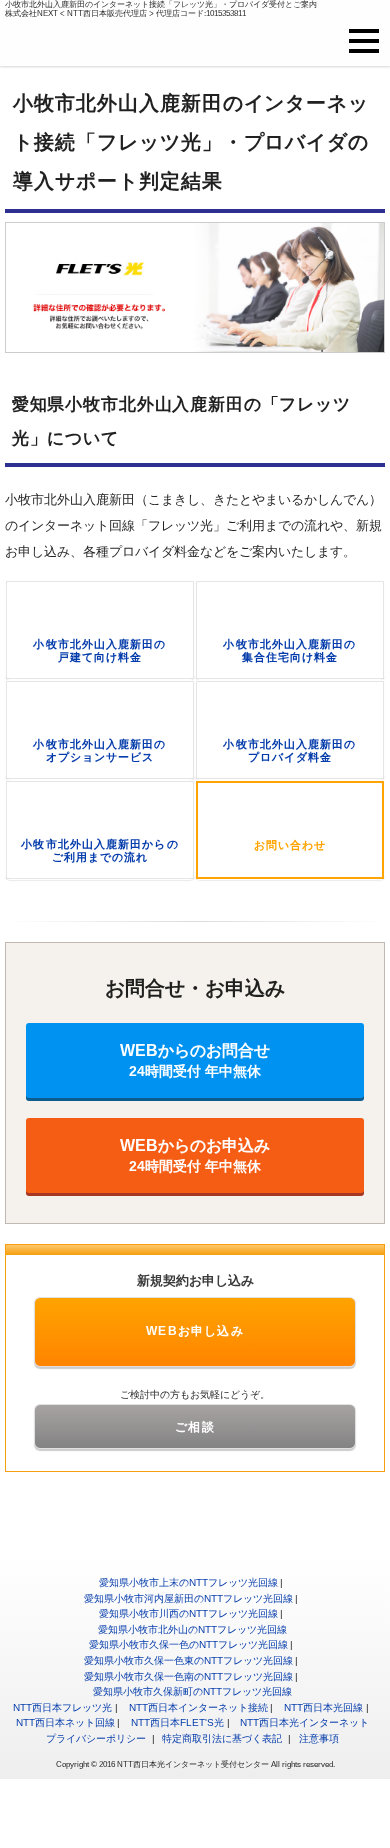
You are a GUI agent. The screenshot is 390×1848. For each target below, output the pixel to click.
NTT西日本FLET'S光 (177, 1722)
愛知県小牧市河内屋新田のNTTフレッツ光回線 (188, 1598)
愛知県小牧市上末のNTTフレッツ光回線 (188, 1582)
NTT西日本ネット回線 (65, 1722)
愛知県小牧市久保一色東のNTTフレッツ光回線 (188, 1660)
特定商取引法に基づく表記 (222, 1738)
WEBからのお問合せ (195, 1060)
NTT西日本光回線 (323, 1707)
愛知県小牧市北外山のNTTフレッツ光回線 (192, 1629)
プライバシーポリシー (96, 1738)
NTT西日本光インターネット (304, 1722)
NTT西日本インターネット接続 (198, 1707)
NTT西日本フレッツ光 (62, 1707)
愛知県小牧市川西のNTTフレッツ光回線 (188, 1613)
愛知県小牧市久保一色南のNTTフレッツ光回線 (188, 1676)
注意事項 (319, 1738)
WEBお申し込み (195, 1331)
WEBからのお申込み (195, 1155)
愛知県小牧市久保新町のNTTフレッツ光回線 (192, 1691)
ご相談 (195, 1427)
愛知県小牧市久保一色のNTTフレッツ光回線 (188, 1644)
